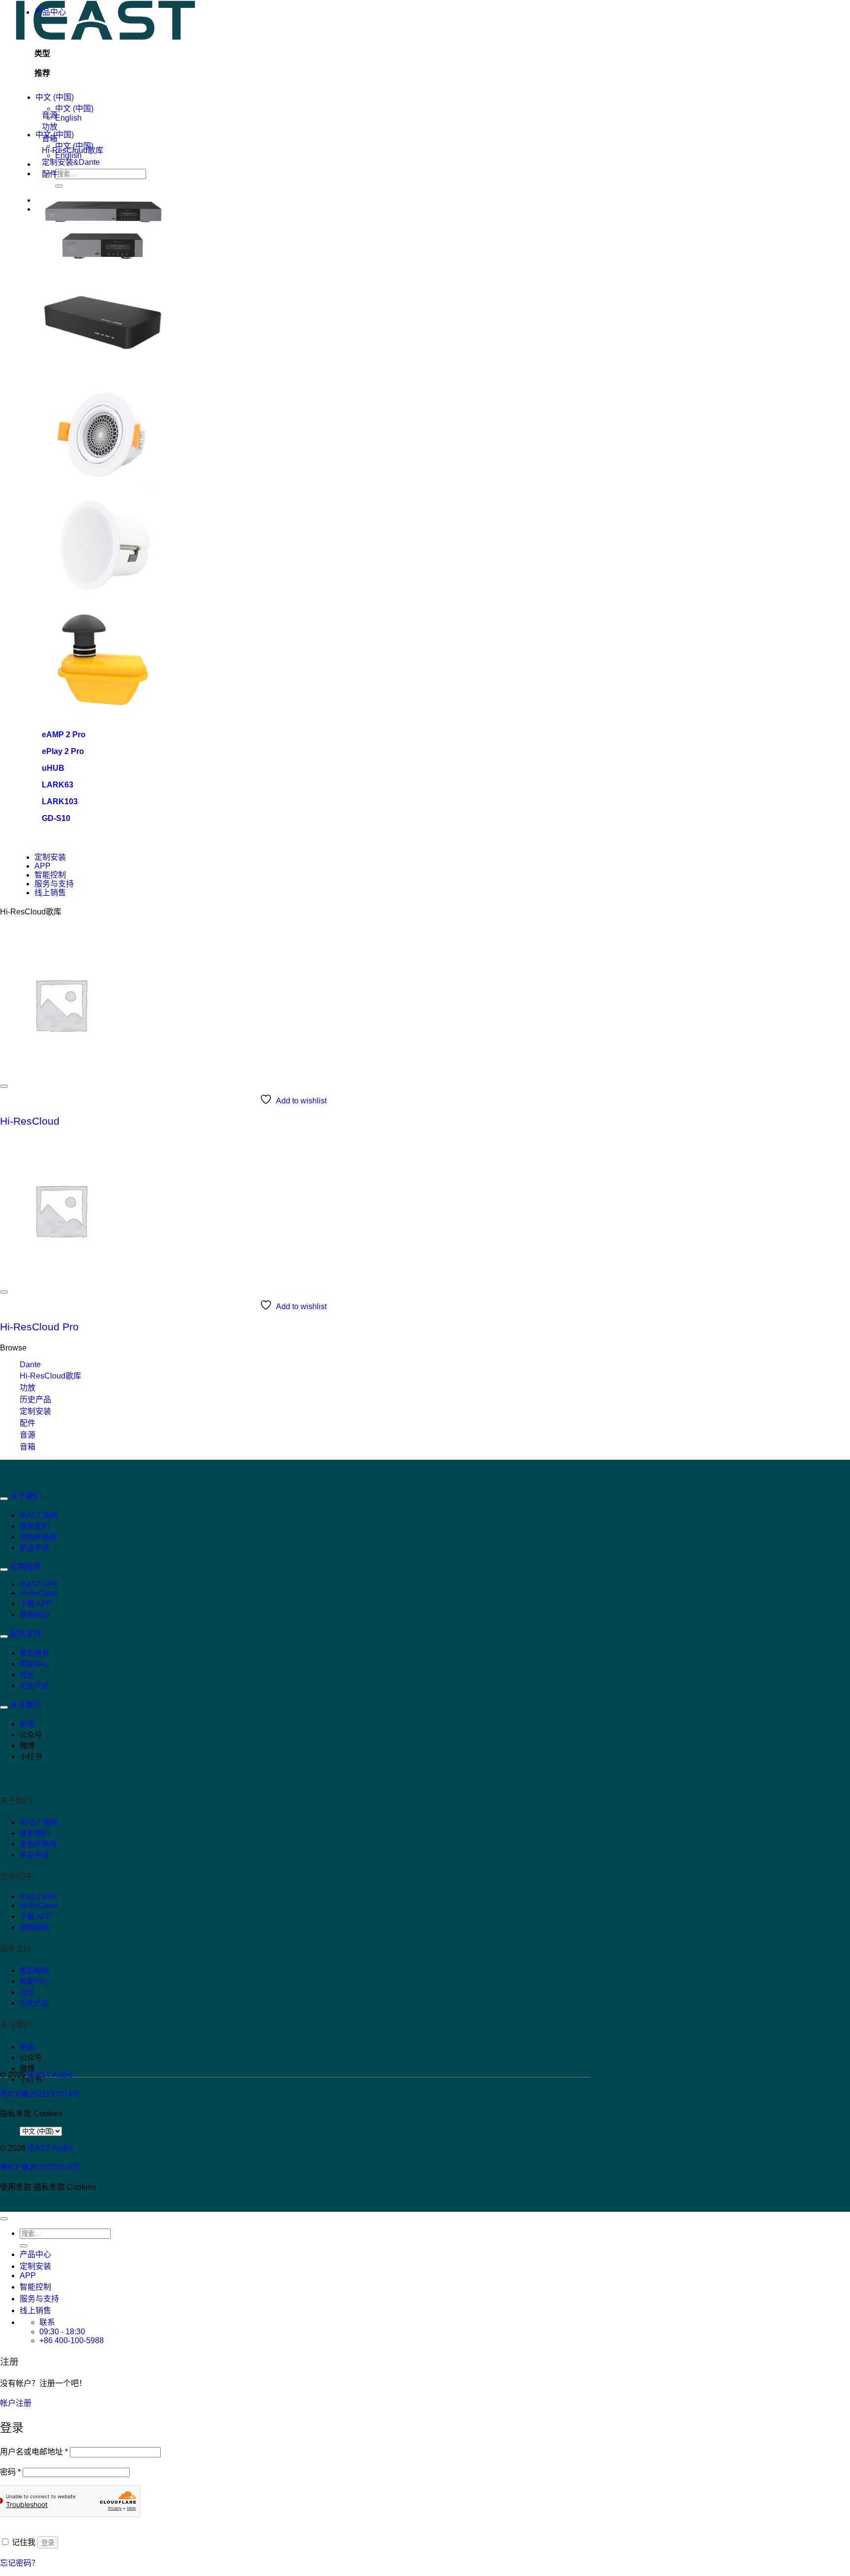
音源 (28, 1435)
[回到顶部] (4, 2219)
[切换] (4, 1499)
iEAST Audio (50, 2075)
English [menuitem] (68, 118)
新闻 (27, 1724)
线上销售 (50, 893)
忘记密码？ (20, 2563)
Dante (30, 1365)
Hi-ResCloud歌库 (50, 1376)
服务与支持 (54, 884)
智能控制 (50, 875)
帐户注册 (16, 2403)
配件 (28, 1423)
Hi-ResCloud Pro (39, 1327)
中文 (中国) (55, 97)
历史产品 (35, 1399)
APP (43, 866)
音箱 (28, 1447)
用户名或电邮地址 (34, 2452)
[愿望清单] (4, 1086)
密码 (10, 2472)
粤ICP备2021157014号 (40, 2094)
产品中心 (50, 12)
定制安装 (50, 857)
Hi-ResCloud (30, 1121)
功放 (28, 1388)
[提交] (59, 186)
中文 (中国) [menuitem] (74, 109)
